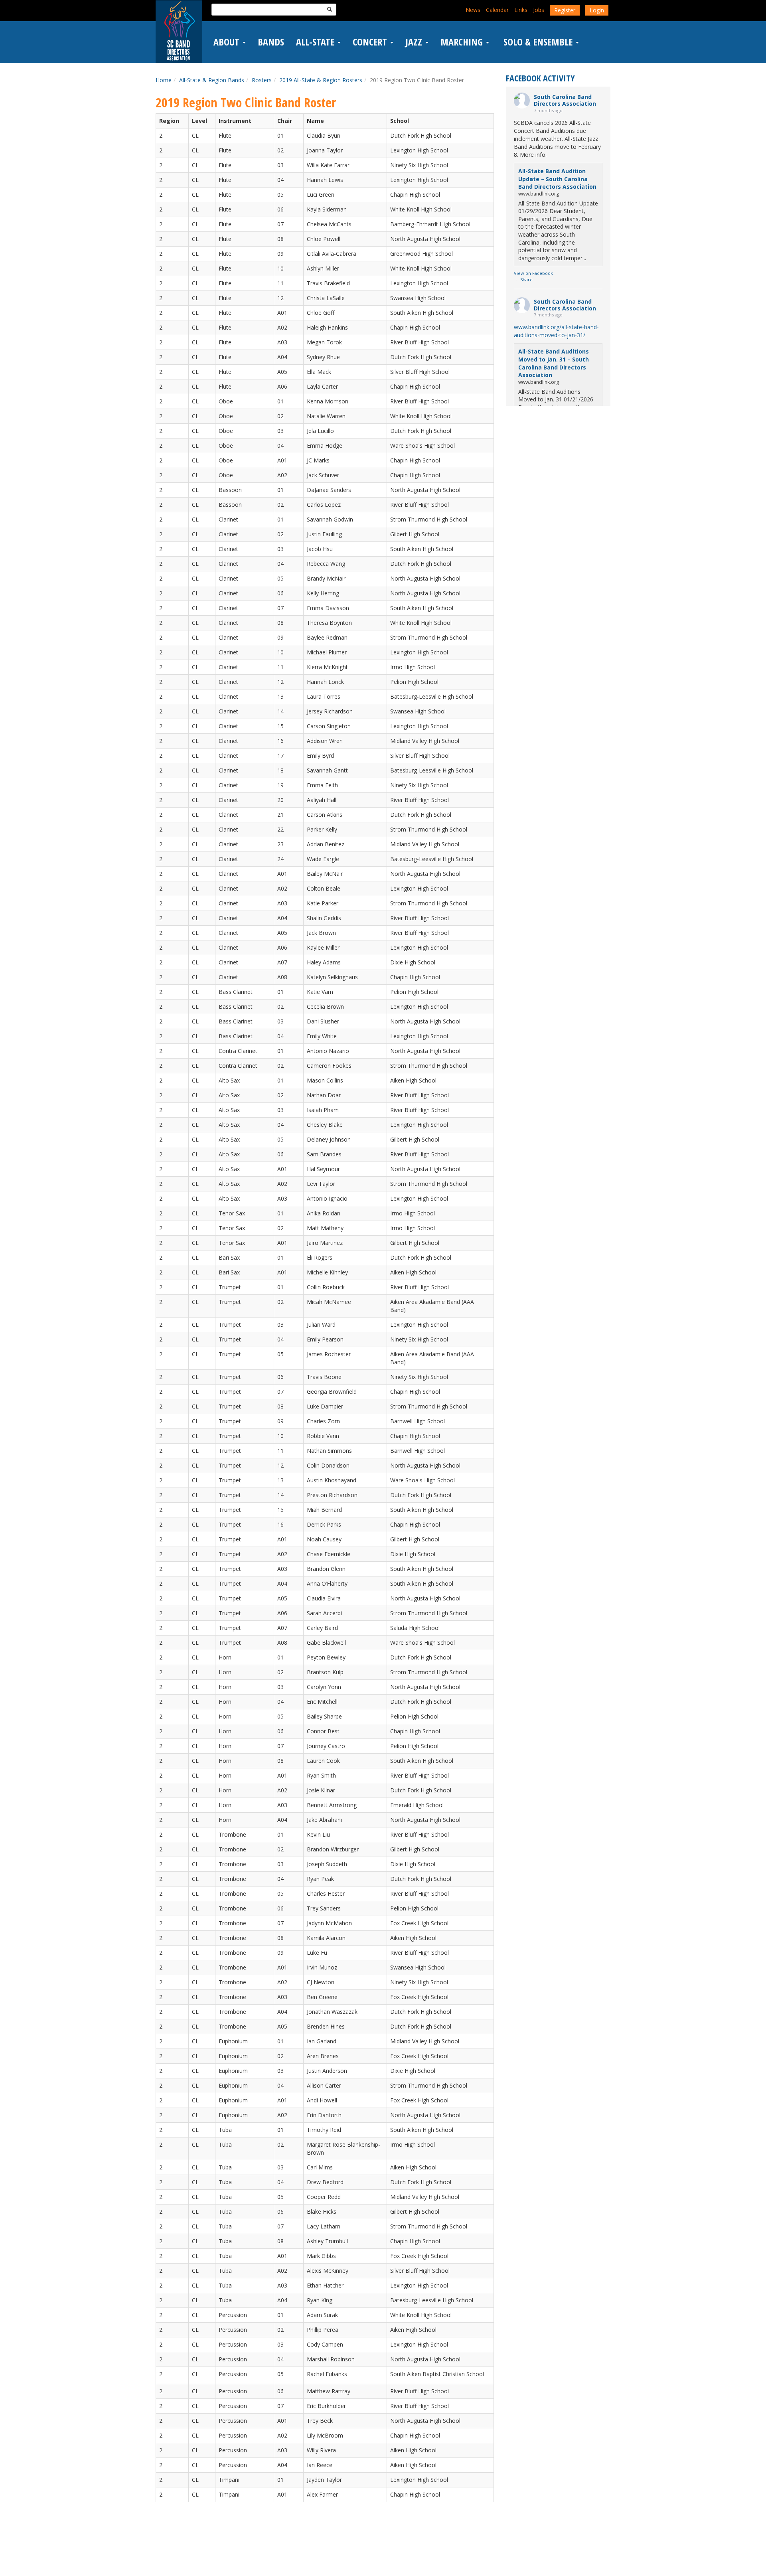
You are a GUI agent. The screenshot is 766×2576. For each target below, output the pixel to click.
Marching (463, 42)
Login (597, 10)
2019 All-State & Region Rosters (321, 80)
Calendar (497, 10)
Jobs (539, 10)
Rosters (262, 80)
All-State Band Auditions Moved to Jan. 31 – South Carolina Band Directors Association (554, 363)
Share (526, 280)
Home (164, 80)
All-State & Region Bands (212, 80)
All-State (316, 42)
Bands (271, 42)
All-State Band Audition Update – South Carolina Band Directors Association (557, 179)
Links (521, 10)
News (473, 10)
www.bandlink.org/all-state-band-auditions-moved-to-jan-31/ (556, 331)
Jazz (415, 42)
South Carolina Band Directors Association (565, 100)
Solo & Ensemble (538, 42)
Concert (371, 42)
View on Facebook (533, 273)
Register (565, 10)
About (228, 42)
